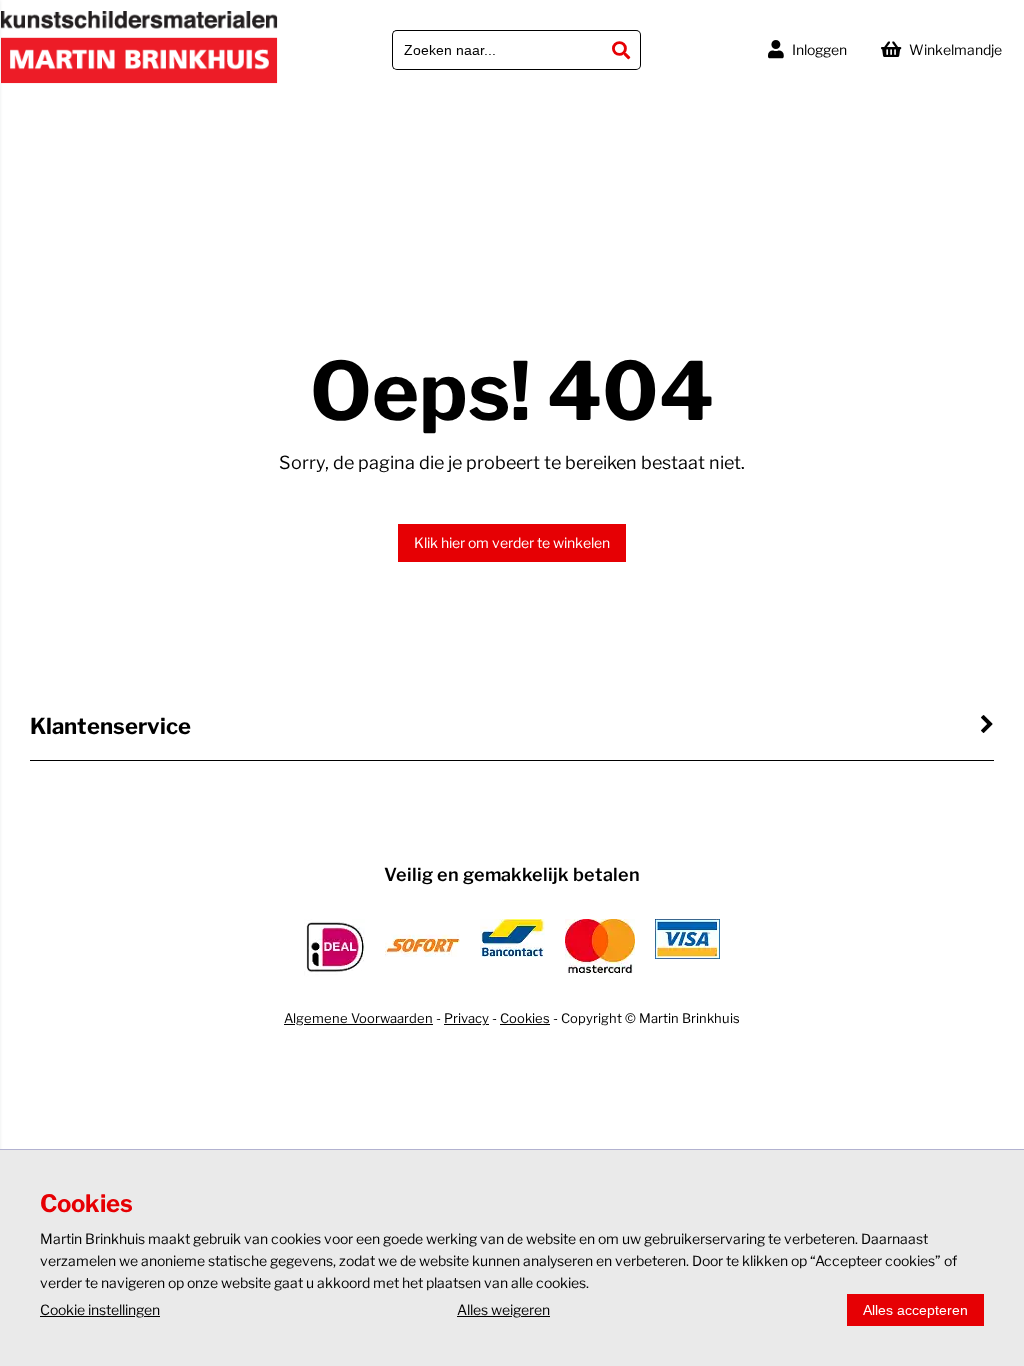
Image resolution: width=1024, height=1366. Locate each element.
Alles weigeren (503, 1309)
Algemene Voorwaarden (358, 1018)
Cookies (525, 1018)
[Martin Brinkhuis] (139, 78)
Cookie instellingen (100, 1309)
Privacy (466, 1018)
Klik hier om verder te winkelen (512, 542)
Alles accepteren (915, 1310)
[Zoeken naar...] (621, 50)
